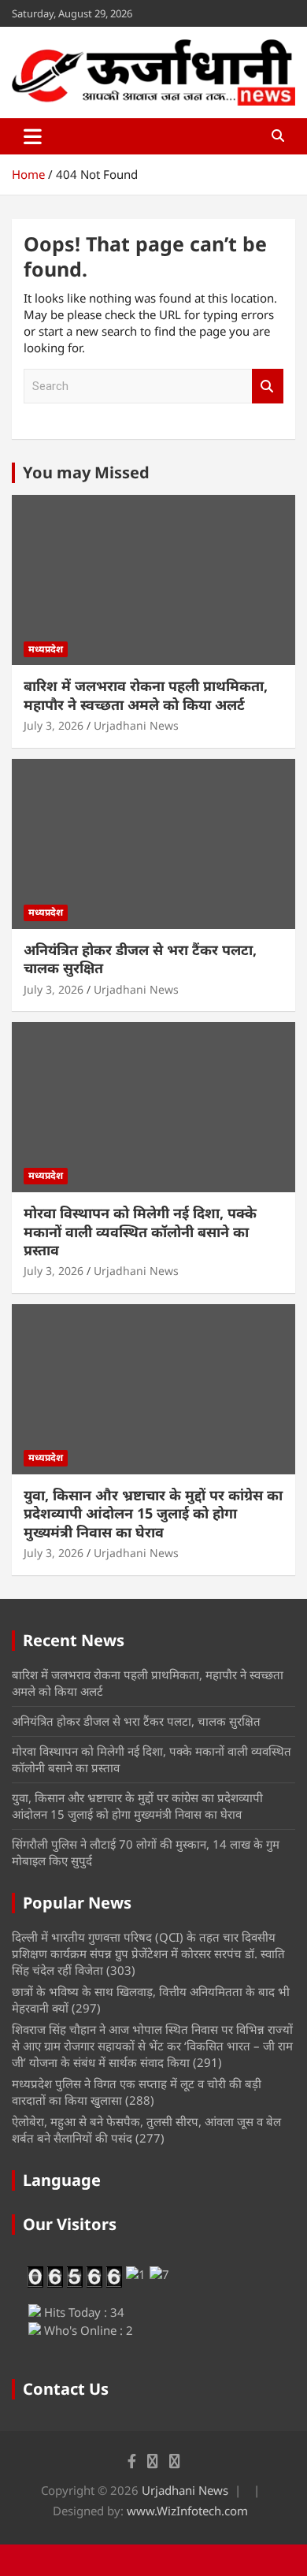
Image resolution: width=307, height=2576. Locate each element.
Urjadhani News (136, 725)
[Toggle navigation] (33, 136)
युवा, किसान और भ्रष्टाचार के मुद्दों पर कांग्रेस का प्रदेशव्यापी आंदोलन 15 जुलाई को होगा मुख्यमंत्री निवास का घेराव (153, 1513)
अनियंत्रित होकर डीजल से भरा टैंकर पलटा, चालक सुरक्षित (140, 959)
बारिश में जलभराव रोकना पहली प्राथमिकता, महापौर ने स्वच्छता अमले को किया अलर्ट (146, 695)
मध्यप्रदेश (46, 649)
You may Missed (86, 472)
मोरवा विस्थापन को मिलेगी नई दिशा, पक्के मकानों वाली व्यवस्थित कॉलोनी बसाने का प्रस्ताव (140, 1231)
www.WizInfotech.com (187, 2511)
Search (268, 387)
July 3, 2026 (54, 725)
